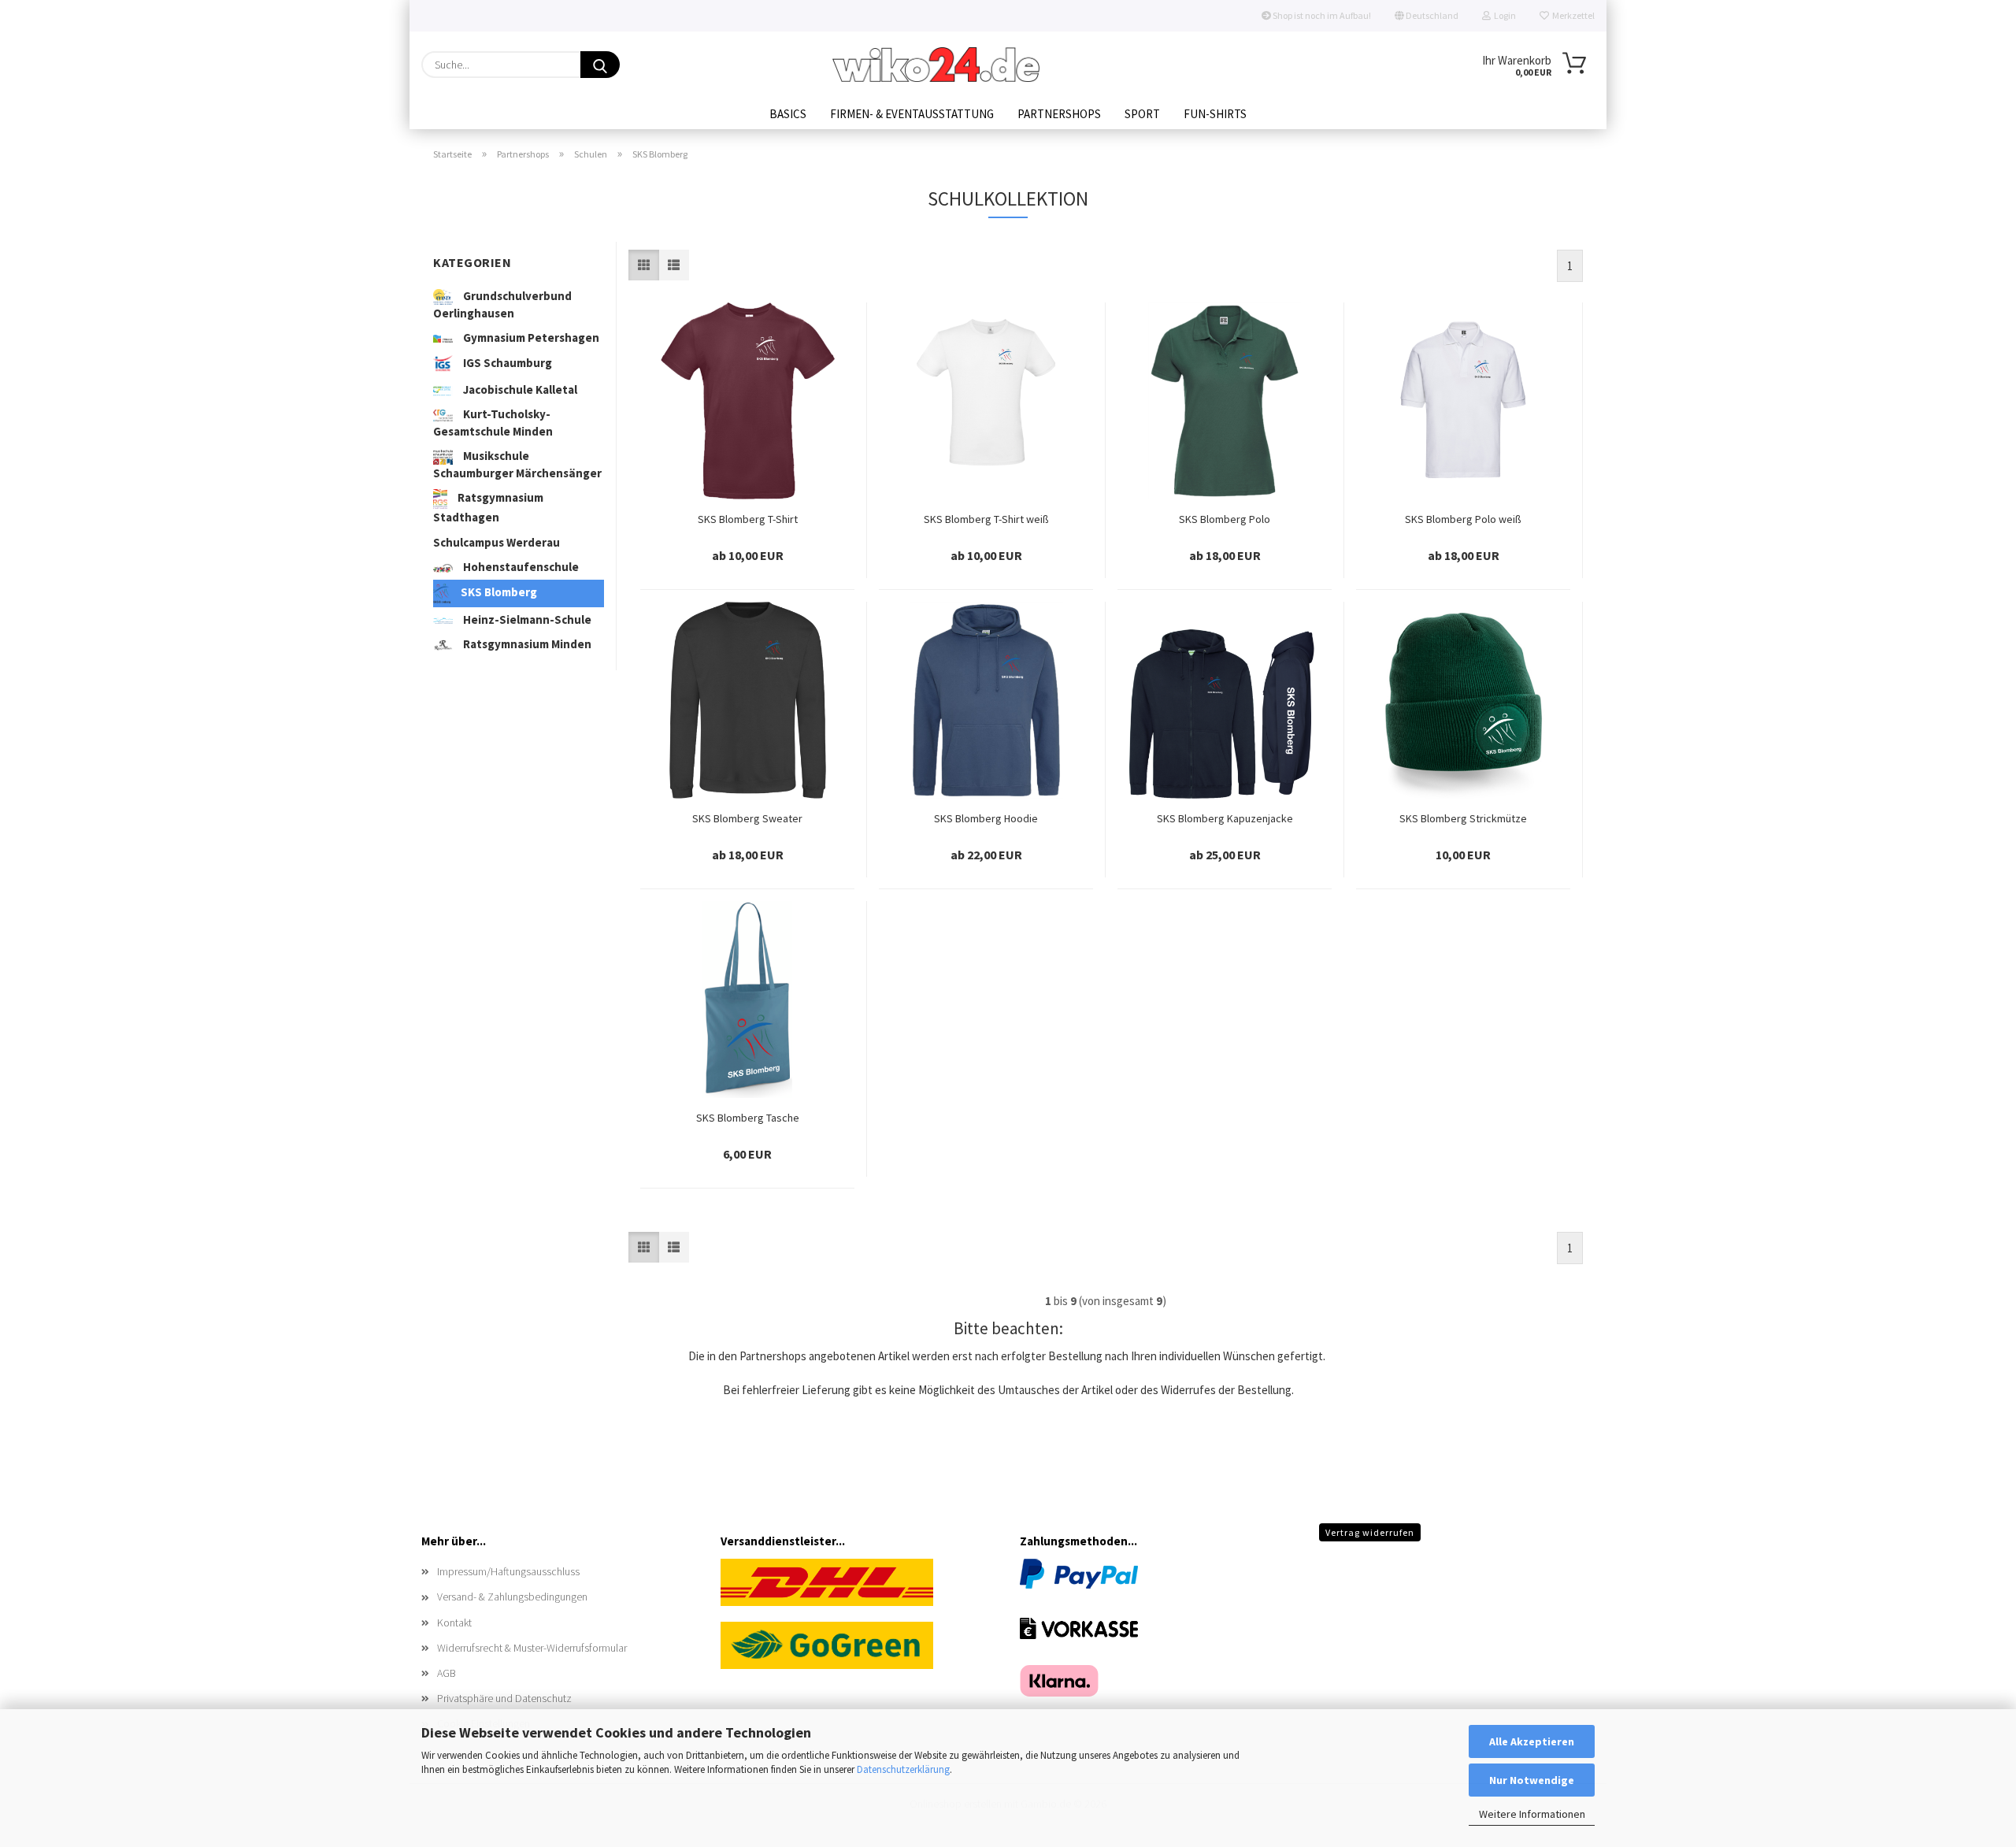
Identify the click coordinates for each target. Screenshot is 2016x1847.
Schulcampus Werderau (497, 542)
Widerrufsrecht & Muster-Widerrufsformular (532, 1648)
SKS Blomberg (498, 592)
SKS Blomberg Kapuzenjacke (1225, 818)
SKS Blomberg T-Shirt (748, 519)
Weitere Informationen (1532, 1814)
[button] (644, 265)
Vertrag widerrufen (1370, 1532)
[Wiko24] (936, 65)
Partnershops (1059, 114)
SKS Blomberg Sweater (747, 818)
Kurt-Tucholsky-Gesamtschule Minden (493, 422)
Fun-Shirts (1215, 114)
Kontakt (454, 1623)
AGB (447, 1673)
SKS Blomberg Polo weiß (1463, 519)
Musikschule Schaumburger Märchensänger (517, 464)
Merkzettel (1572, 15)
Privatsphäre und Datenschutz (504, 1698)
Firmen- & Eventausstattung (912, 114)
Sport (1142, 114)
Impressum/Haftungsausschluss (508, 1571)
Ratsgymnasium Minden (526, 644)
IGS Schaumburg (506, 363)
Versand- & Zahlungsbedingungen (512, 1597)
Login (1503, 15)
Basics (788, 114)
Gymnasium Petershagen (530, 338)
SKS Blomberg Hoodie (986, 818)
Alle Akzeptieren (1532, 1741)
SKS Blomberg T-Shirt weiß (986, 519)
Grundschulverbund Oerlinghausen (502, 304)
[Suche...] (600, 65)
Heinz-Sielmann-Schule (526, 619)
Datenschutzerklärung (903, 1769)
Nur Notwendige (1532, 1780)
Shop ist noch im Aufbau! (1321, 15)
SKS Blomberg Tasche (748, 1118)
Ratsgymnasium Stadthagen (488, 507)
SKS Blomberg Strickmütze (1463, 818)
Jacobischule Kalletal (519, 389)
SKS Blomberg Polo (1225, 519)
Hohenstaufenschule (520, 567)
